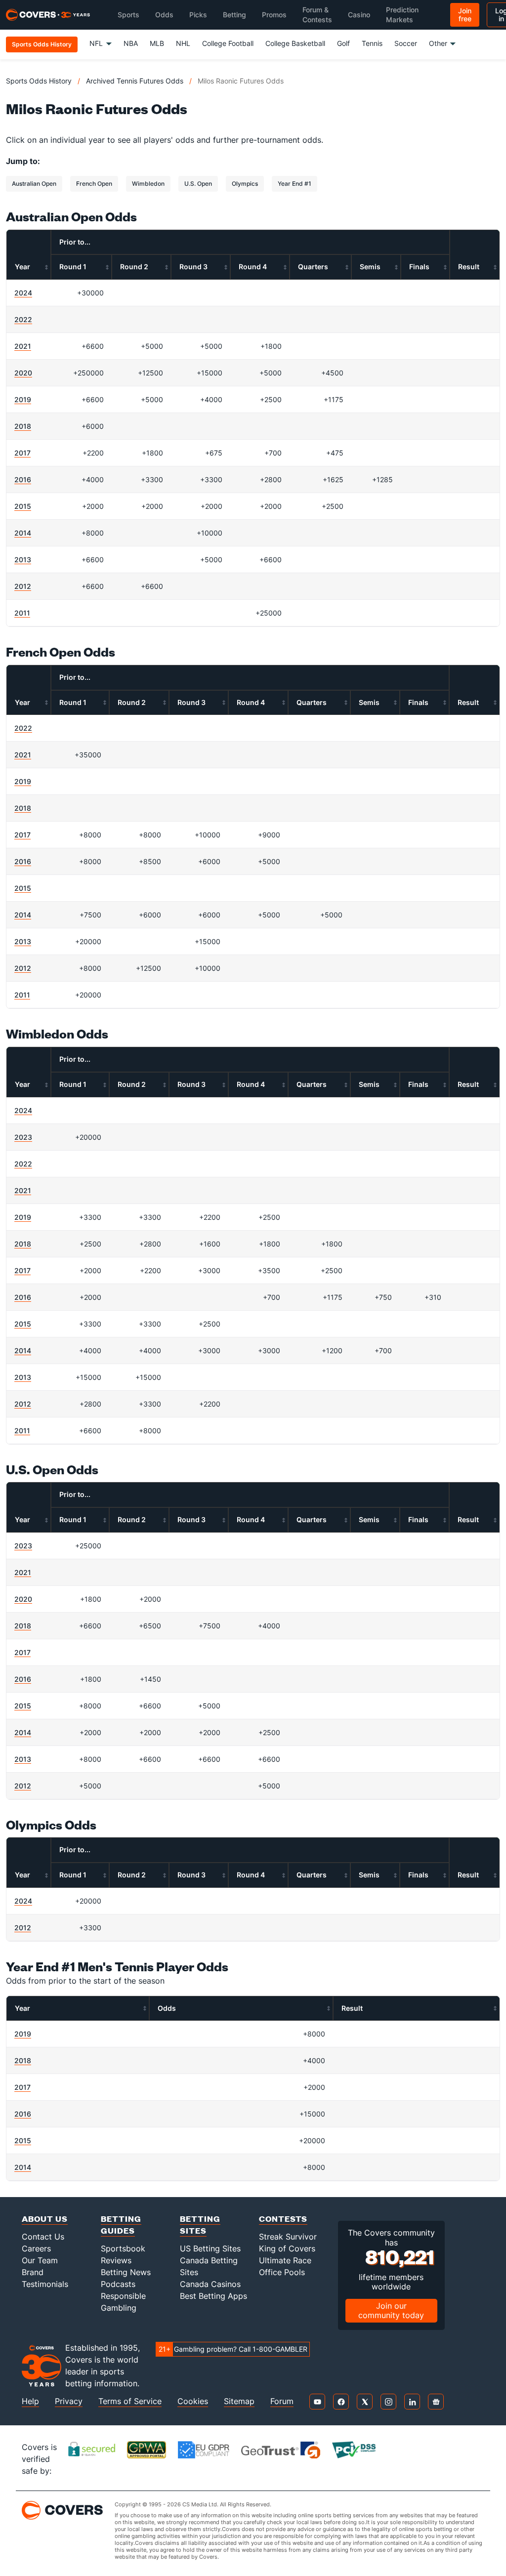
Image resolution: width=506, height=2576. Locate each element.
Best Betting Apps (213, 2296)
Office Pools (282, 2272)
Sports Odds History (39, 81)
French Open (94, 184)
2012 (23, 586)
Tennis (372, 43)
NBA (131, 43)
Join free (465, 15)
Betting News (126, 2272)
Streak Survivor (288, 2237)
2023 (23, 1137)
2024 (23, 293)
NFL (96, 43)
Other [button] (438, 43)
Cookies (193, 2401)
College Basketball (295, 43)
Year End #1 (295, 184)
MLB (157, 43)
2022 (23, 319)
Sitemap (239, 2401)
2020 (23, 373)
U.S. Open (198, 184)
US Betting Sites (210, 2248)
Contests (283, 2219)
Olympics (245, 184)
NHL (183, 43)
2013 (23, 560)
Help (30, 2401)
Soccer (406, 43)
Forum (282, 2401)
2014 (23, 533)
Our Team (40, 2260)
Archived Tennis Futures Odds (135, 81)
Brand (33, 2272)
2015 (23, 506)
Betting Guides (121, 2224)
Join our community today (391, 2310)
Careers (36, 2248)
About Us (45, 2219)
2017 (22, 453)
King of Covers (287, 2248)
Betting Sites (200, 2224)
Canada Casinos (210, 2284)
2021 (23, 346)
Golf (343, 43)
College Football (228, 43)
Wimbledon (148, 184)
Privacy (69, 2401)
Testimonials (45, 2284)
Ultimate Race (285, 2260)
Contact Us (43, 2237)
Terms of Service (130, 2401)
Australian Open (34, 184)
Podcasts (118, 2284)
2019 (23, 399)
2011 (22, 613)
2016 (23, 479)
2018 (23, 426)
